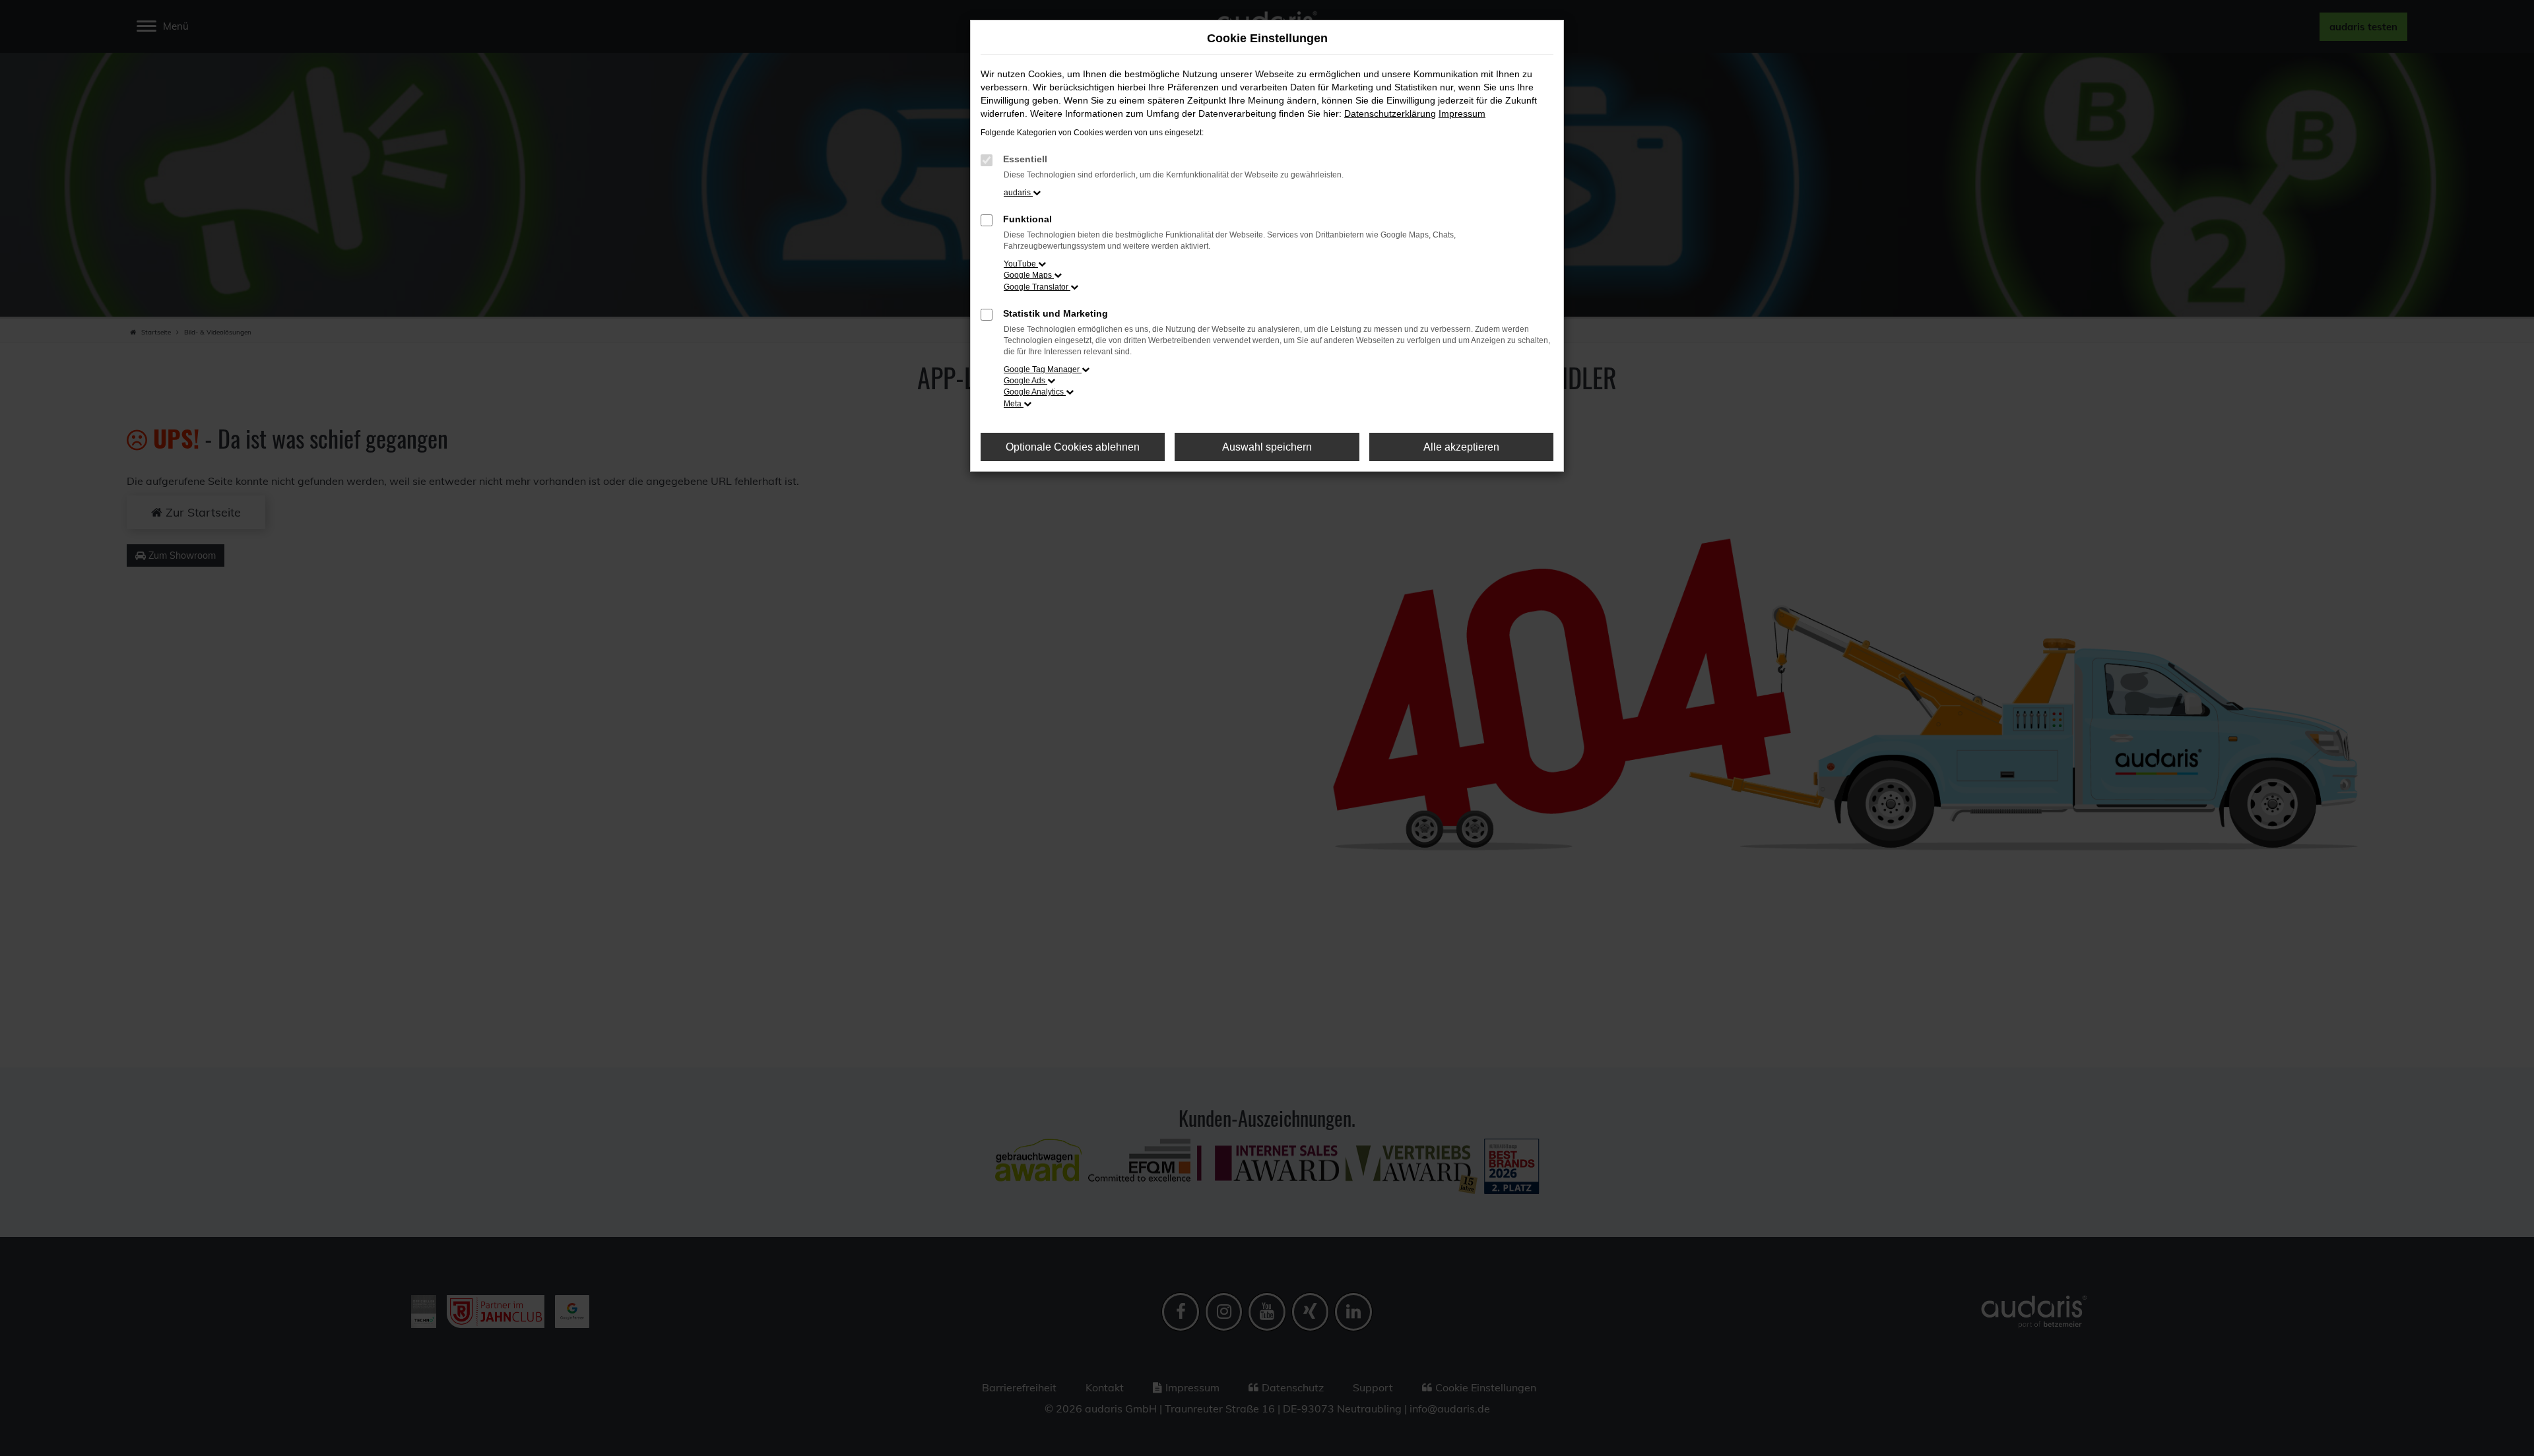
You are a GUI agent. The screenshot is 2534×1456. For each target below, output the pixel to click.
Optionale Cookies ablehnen (1073, 447)
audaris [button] (1018, 193)
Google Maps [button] (1029, 275)
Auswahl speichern (1267, 447)
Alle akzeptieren (1461, 447)
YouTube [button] (1021, 264)
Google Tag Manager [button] (1043, 369)
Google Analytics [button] (1035, 392)
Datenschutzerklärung (1390, 113)
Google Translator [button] (1037, 287)
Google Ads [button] (1025, 381)
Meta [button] (1014, 404)
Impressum (1462, 113)
